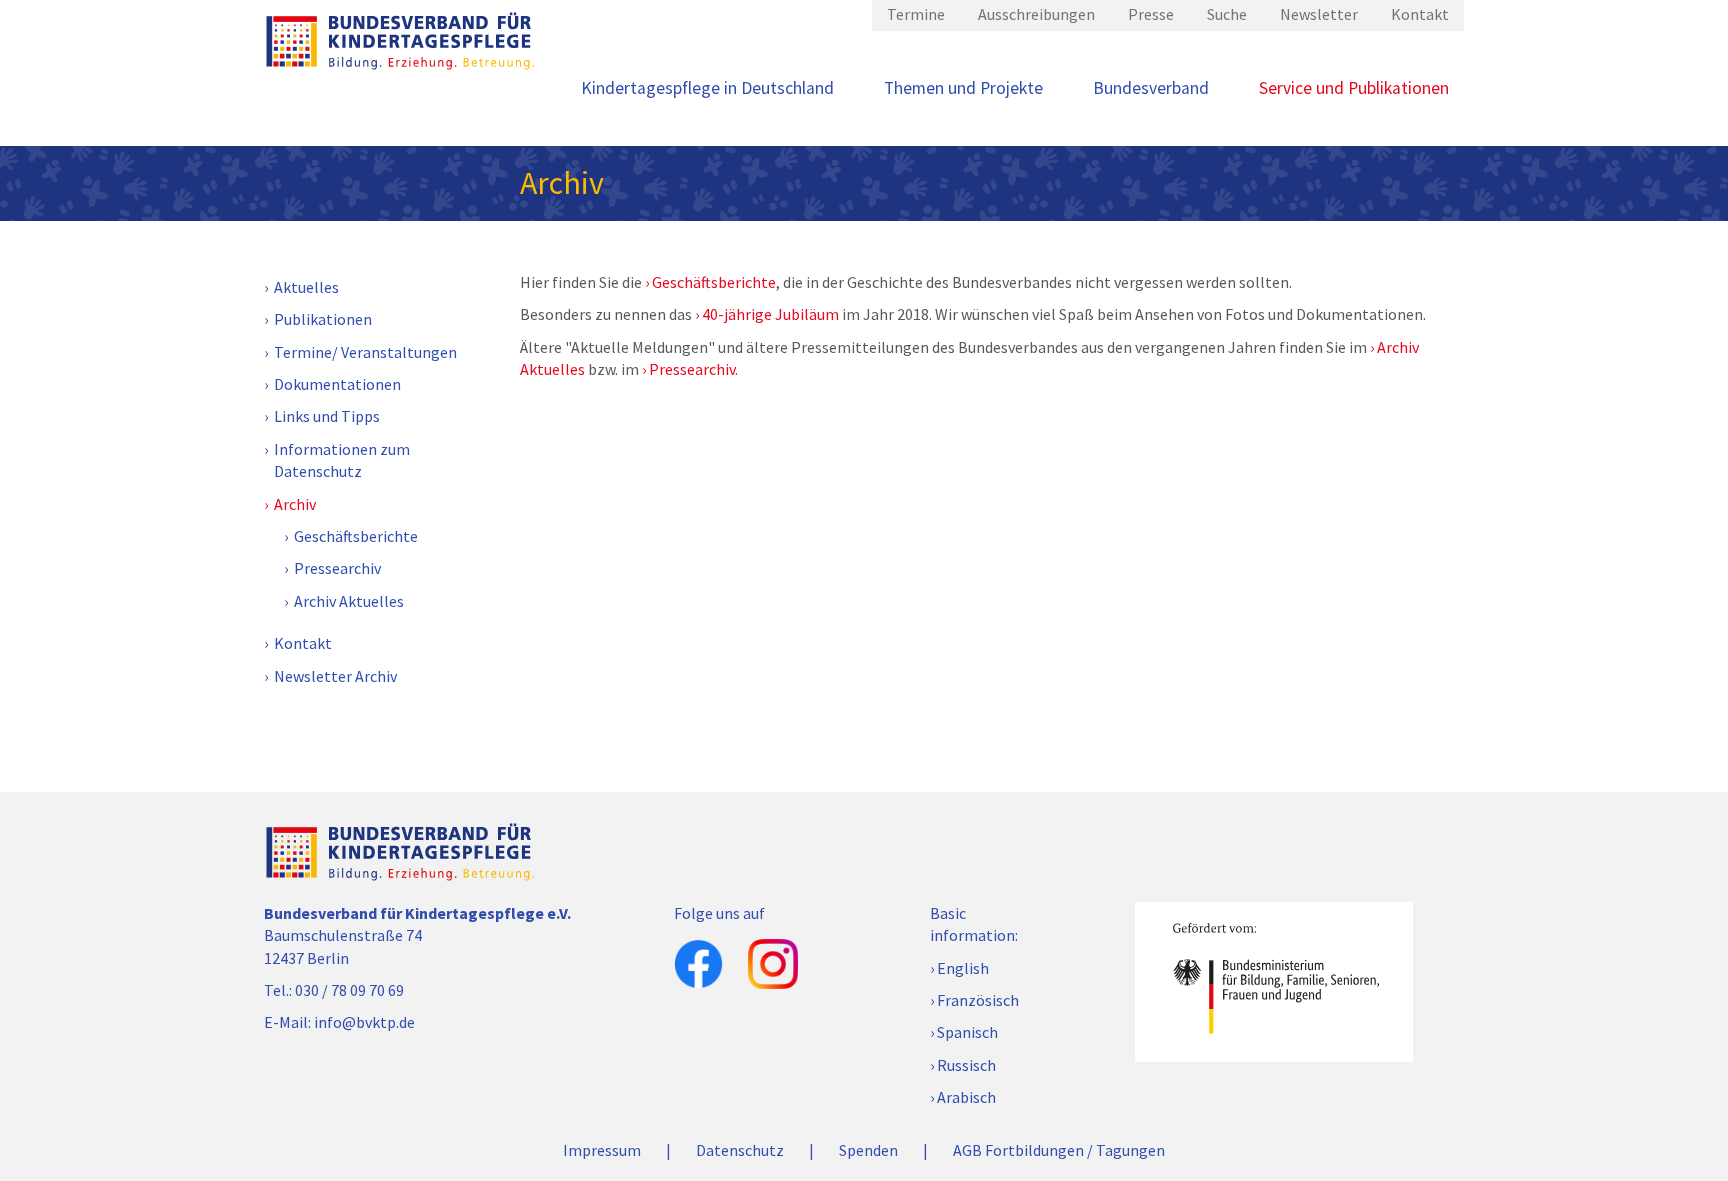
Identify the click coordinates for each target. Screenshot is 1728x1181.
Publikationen (323, 319)
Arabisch (966, 1097)
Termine (916, 14)
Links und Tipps (327, 416)
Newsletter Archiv (335, 676)
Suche (1227, 14)
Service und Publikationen (1354, 88)
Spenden (868, 1150)
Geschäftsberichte (356, 536)
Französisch (978, 1000)
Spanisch (967, 1032)
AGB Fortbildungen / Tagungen (1059, 1150)
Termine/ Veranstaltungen (365, 352)
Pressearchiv (337, 568)
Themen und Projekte (963, 88)
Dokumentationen (337, 384)
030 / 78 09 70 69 (349, 990)
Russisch (966, 1065)
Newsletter (1319, 14)
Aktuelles (306, 287)
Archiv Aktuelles (349, 601)
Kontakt (1420, 14)
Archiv (295, 504)
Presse (1151, 14)
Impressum (602, 1150)
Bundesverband (1151, 88)
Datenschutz (740, 1150)
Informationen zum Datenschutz (342, 460)
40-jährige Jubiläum (770, 314)
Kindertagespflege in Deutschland (707, 88)
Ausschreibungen (1036, 14)
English (963, 968)
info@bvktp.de (364, 1022)
